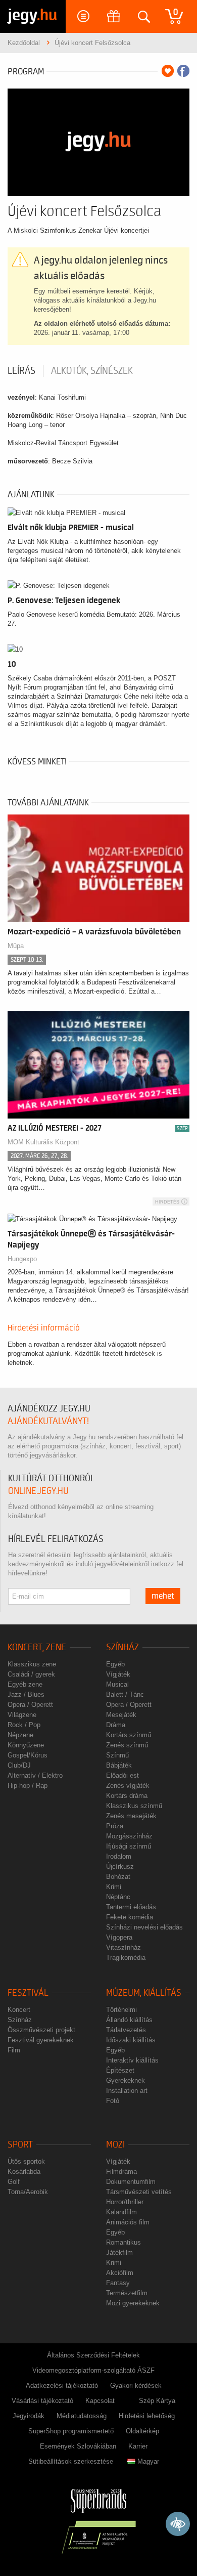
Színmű (117, 1755)
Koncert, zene (37, 1647)
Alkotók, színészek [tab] (92, 371)
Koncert (19, 2010)
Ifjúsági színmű (129, 1846)
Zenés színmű (127, 1745)
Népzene (20, 1735)
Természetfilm (127, 2293)
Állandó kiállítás (129, 2020)
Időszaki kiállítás (131, 2040)
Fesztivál (28, 1993)
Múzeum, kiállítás (144, 1993)
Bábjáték (119, 1765)
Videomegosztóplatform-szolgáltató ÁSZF (93, 2370)
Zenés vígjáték (128, 1786)
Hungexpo (22, 1259)
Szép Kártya (157, 2401)
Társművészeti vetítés (139, 2192)
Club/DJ (19, 1765)
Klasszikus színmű (134, 1806)
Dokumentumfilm (131, 2182)
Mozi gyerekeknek (133, 2303)
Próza (115, 1826)
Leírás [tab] (21, 371)
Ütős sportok (26, 2161)
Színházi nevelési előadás (144, 1927)
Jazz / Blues (26, 1694)
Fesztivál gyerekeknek (41, 2040)
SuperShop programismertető (71, 2431)
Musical (117, 1684)
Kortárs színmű (129, 1735)
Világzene (22, 1715)
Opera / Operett (30, 1705)
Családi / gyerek (31, 1674)
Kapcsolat (100, 2401)
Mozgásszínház (129, 1836)
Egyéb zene (25, 1684)
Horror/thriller (125, 2202)
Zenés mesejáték (131, 1816)
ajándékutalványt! (48, 1421)
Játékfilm (119, 2252)
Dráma (116, 1725)
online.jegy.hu (38, 1491)
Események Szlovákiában (78, 2446)
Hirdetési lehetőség (147, 2416)
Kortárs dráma (127, 1796)
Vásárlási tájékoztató (42, 2401)
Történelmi (121, 2010)
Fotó (113, 2101)
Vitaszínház (124, 1947)
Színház (122, 1647)
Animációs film (128, 2222)
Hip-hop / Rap (28, 1786)
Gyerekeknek (126, 2080)
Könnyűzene (26, 1745)
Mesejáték (121, 1715)
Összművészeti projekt (41, 2030)
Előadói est (122, 1775)
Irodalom (119, 1856)
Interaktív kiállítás (132, 2060)
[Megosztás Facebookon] (183, 71)
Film (14, 2050)
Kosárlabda (24, 2172)
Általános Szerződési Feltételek (93, 2355)
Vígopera (119, 1937)
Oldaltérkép (142, 2431)
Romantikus (124, 2242)
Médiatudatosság (82, 2416)
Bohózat (118, 1877)
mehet (163, 1596)
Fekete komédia (130, 1917)
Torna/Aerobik (28, 2192)
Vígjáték (118, 1674)
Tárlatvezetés (126, 2030)
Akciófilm (120, 2273)
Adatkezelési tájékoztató (62, 2386)
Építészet (120, 2070)
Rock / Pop (24, 1725)
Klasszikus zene (32, 1664)
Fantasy (118, 2283)
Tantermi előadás (131, 1907)
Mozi (115, 2145)
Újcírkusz (120, 1866)
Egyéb (115, 1664)
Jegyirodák (29, 2416)
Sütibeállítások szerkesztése (71, 2461)
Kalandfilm (121, 2212)
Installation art (127, 2091)
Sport (20, 2145)
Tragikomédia (126, 1958)
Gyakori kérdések (136, 2386)
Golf (14, 2182)
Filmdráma (121, 2172)
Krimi (114, 1887)
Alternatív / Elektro (35, 1775)
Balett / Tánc (125, 1694)
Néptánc (118, 1897)
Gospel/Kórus (28, 1755)
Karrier (138, 2446)
